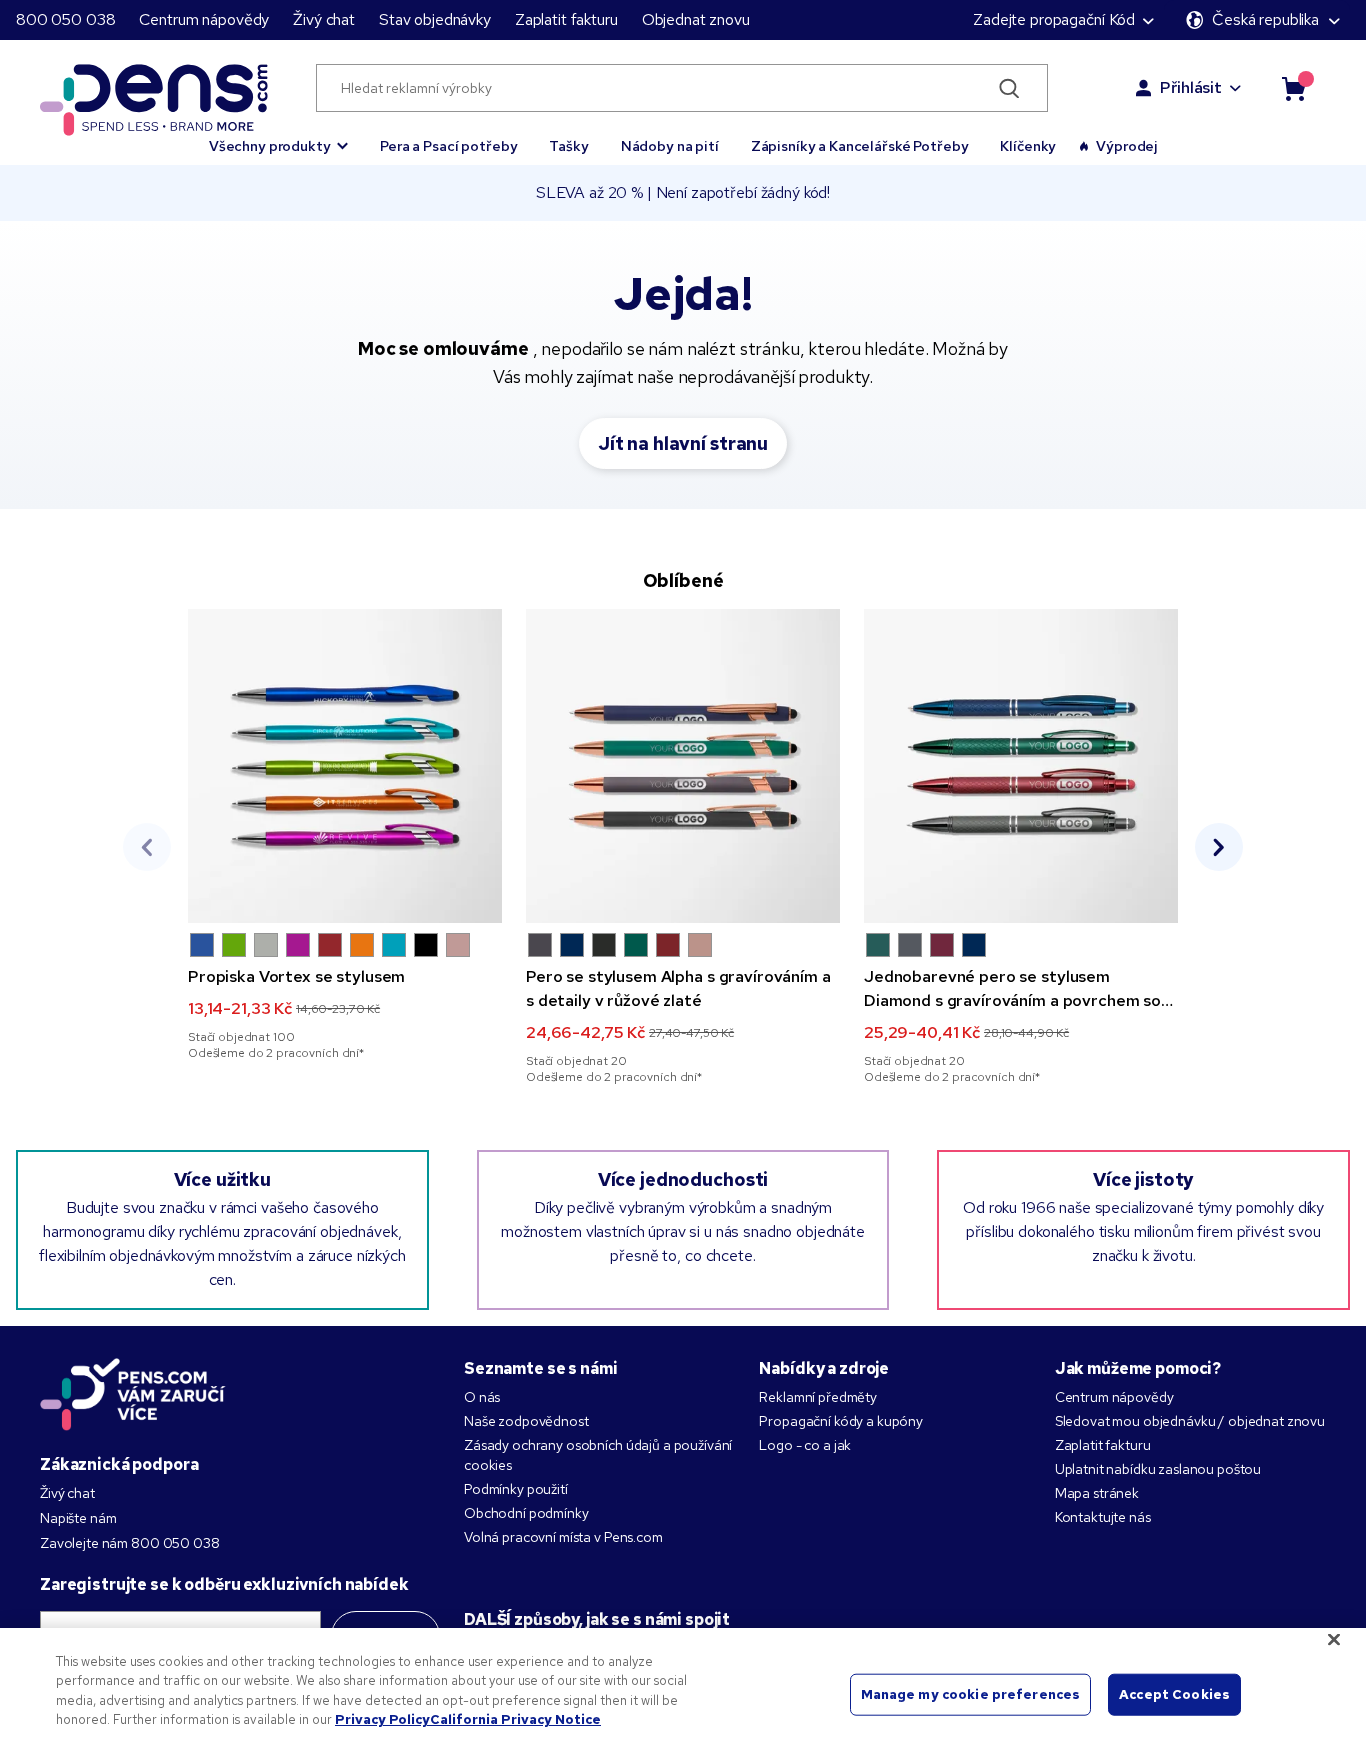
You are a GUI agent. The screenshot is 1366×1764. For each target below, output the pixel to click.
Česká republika (1265, 19)
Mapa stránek (1097, 1493)
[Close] (1334, 1639)
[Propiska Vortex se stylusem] (345, 766)
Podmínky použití (516, 1489)
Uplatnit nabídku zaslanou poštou (1158, 1469)
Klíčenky (1028, 146)
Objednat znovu (696, 19)
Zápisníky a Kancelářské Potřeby (860, 146)
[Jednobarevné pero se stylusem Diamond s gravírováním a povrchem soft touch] (1021, 766)
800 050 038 (65, 19)
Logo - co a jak (805, 1445)
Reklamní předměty (818, 1397)
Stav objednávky (435, 19)
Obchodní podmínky (526, 1513)
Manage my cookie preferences (971, 1694)
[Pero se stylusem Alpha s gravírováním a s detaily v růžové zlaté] (683, 766)
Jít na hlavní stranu (683, 443)
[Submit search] (1009, 88)
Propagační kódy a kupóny (841, 1421)
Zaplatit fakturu (566, 19)
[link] (345, 835)
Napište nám (78, 1518)
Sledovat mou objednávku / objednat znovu (1190, 1421)
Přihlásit (1191, 87)
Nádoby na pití (670, 146)
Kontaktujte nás (1103, 1517)
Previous (147, 847)
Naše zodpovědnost (526, 1421)
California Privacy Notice (515, 1719)
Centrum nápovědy (204, 19)
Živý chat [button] (324, 19)
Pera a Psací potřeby (448, 146)
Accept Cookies (1174, 1694)
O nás (482, 1397)
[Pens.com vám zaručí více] (133, 1394)
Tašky (568, 146)
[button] (278, 137)
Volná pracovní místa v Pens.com (563, 1537)
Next (1219, 847)
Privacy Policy (382, 1719)
